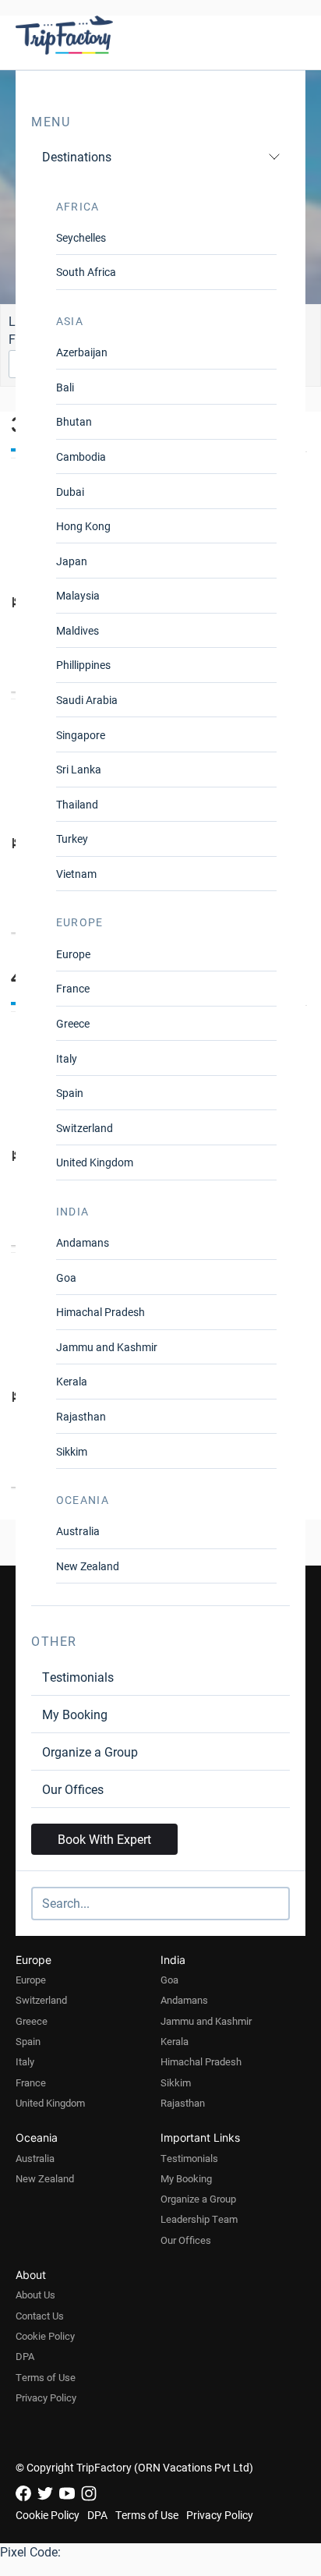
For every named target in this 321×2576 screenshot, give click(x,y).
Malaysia (78, 595)
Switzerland (85, 1128)
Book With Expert (104, 1839)
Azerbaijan (82, 352)
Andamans (83, 1242)
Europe (73, 954)
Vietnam (76, 874)
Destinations (77, 156)
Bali (65, 387)
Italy (67, 1058)
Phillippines (83, 665)
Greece (73, 1023)
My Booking (75, 1714)
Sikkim (72, 1451)
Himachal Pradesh (101, 1312)
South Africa (86, 272)
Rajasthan (81, 1416)
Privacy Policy (46, 2397)
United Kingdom (95, 1162)
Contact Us (40, 2316)
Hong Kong (83, 526)
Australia (78, 1531)
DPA (25, 2356)
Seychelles (81, 237)
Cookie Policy (45, 2336)
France (73, 988)
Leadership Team (199, 2219)
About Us (35, 2295)
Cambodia (81, 456)
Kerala (72, 1381)
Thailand (77, 804)
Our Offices (73, 1789)
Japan (72, 561)
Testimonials (78, 1677)
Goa (66, 1277)
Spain (70, 1093)
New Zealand (88, 1566)
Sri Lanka (79, 769)
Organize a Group (90, 1752)
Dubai (70, 492)
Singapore (81, 735)
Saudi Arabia (87, 700)
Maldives (78, 630)
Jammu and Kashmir (107, 1347)
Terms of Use (46, 2377)
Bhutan (74, 421)
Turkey (72, 839)
